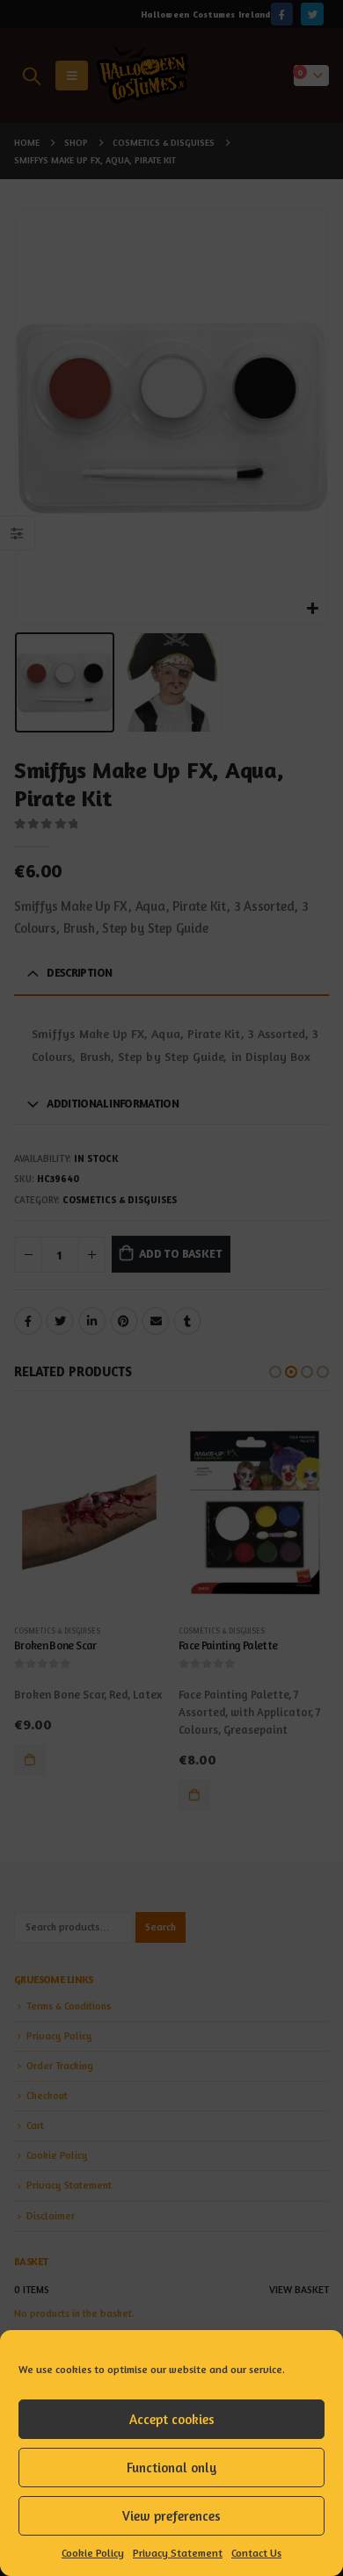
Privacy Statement (178, 2553)
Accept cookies (172, 2419)
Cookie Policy (93, 2553)
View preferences (171, 2516)
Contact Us (256, 2553)
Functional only (171, 2468)
